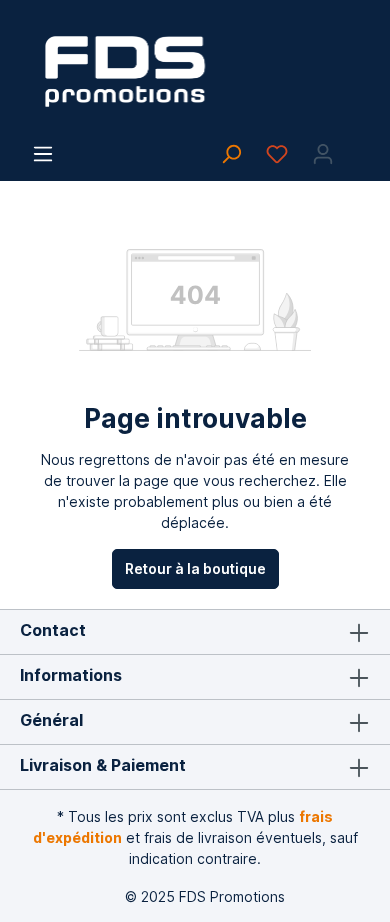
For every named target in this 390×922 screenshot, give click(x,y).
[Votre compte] (323, 154)
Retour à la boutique (195, 568)
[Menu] (43, 154)
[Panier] (358, 147)
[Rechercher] (231, 154)
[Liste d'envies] (277, 154)
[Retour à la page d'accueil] (195, 71)
